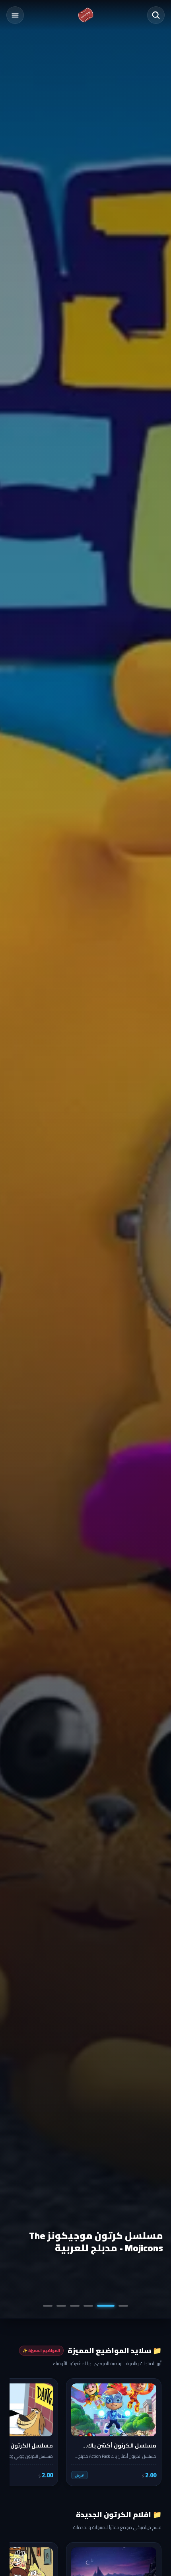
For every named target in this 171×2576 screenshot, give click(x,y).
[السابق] (150, 2432)
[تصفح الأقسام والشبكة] (15, 15)
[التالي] (21, 2432)
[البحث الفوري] (156, 15)
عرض (80, 2475)
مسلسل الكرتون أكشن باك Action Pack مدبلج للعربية (87, 2242)
